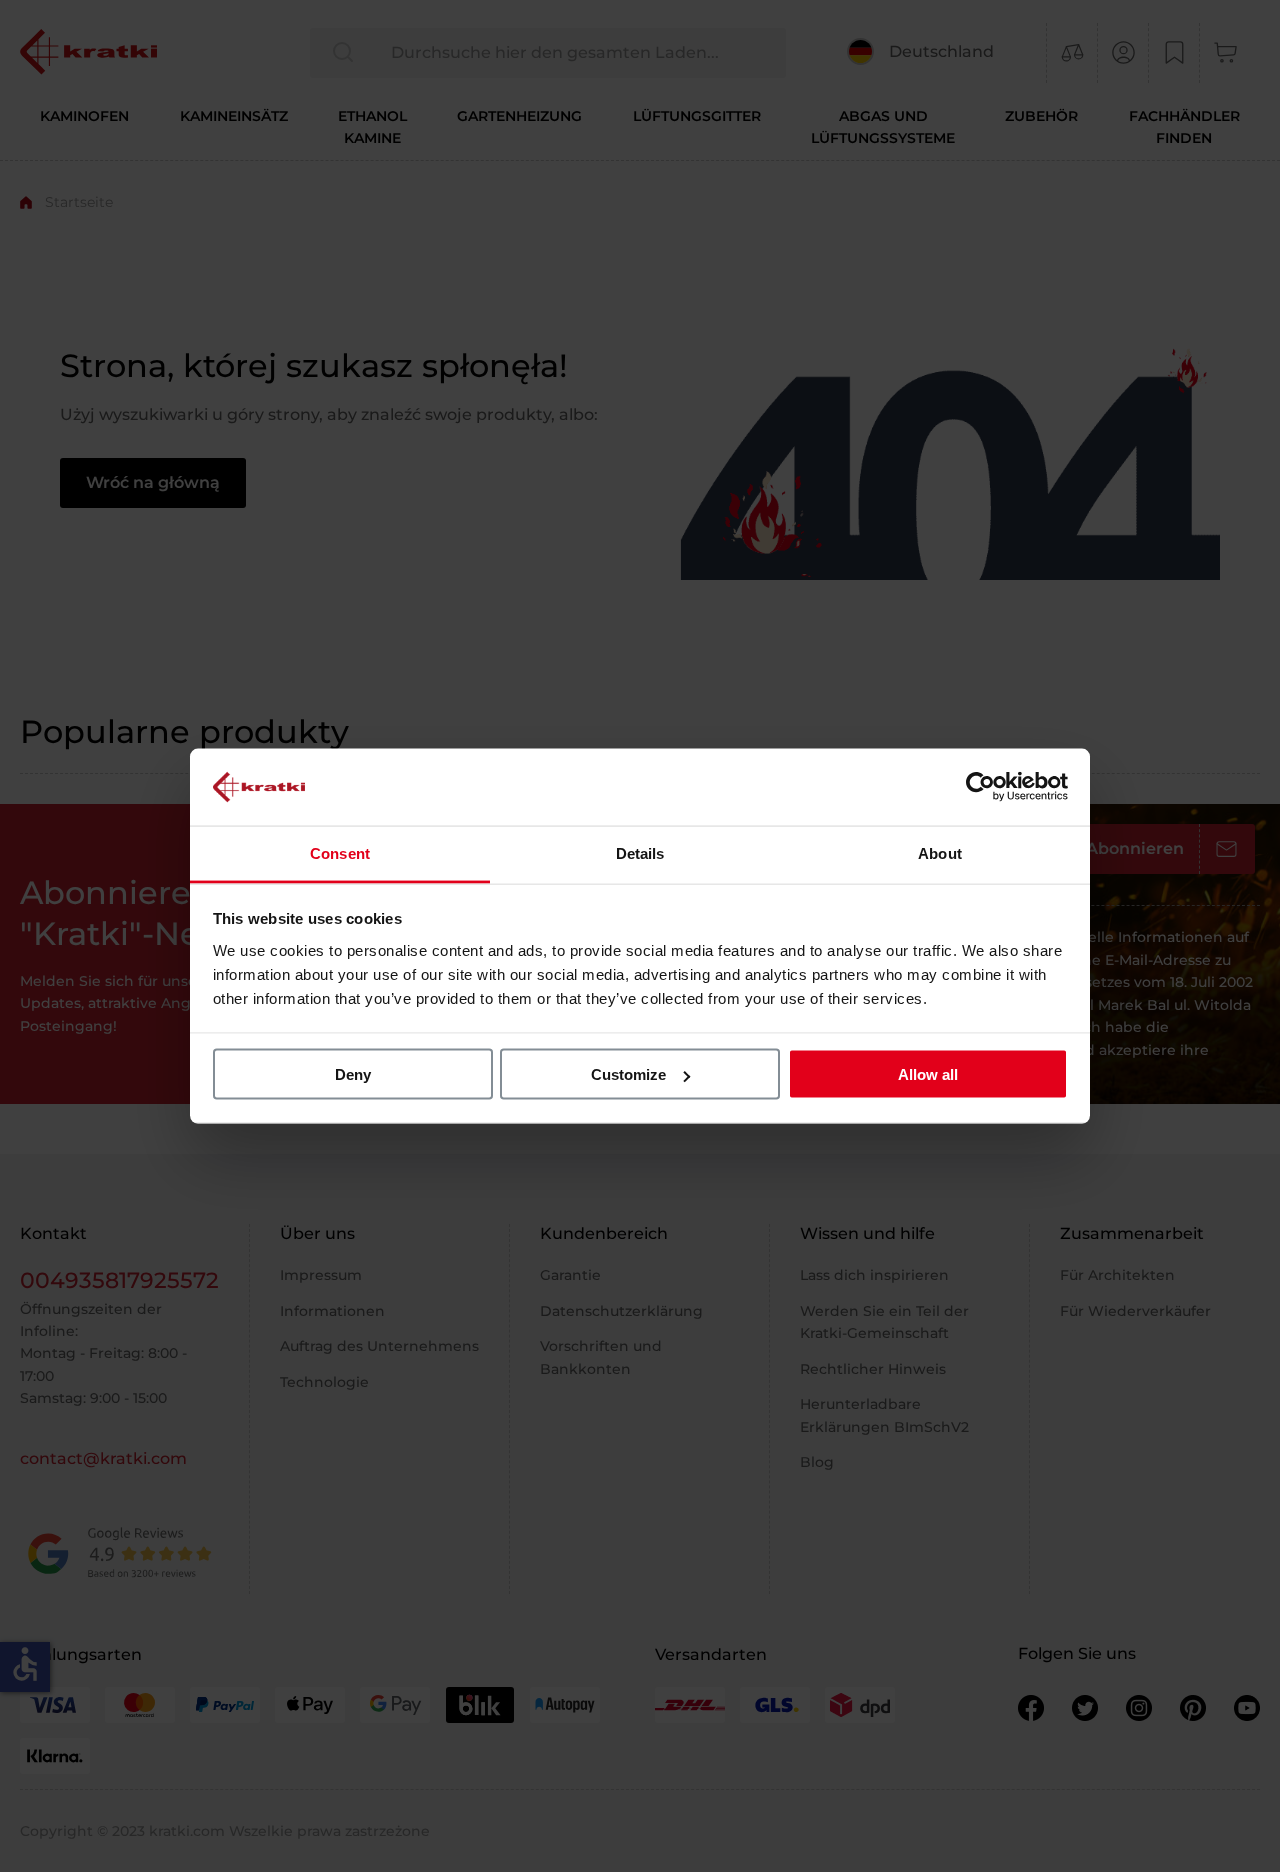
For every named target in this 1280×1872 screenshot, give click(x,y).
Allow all (928, 1074)
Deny (353, 1074)
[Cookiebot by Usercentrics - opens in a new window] (980, 787)
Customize (628, 1074)
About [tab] (940, 852)
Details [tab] (640, 852)
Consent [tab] (340, 852)
